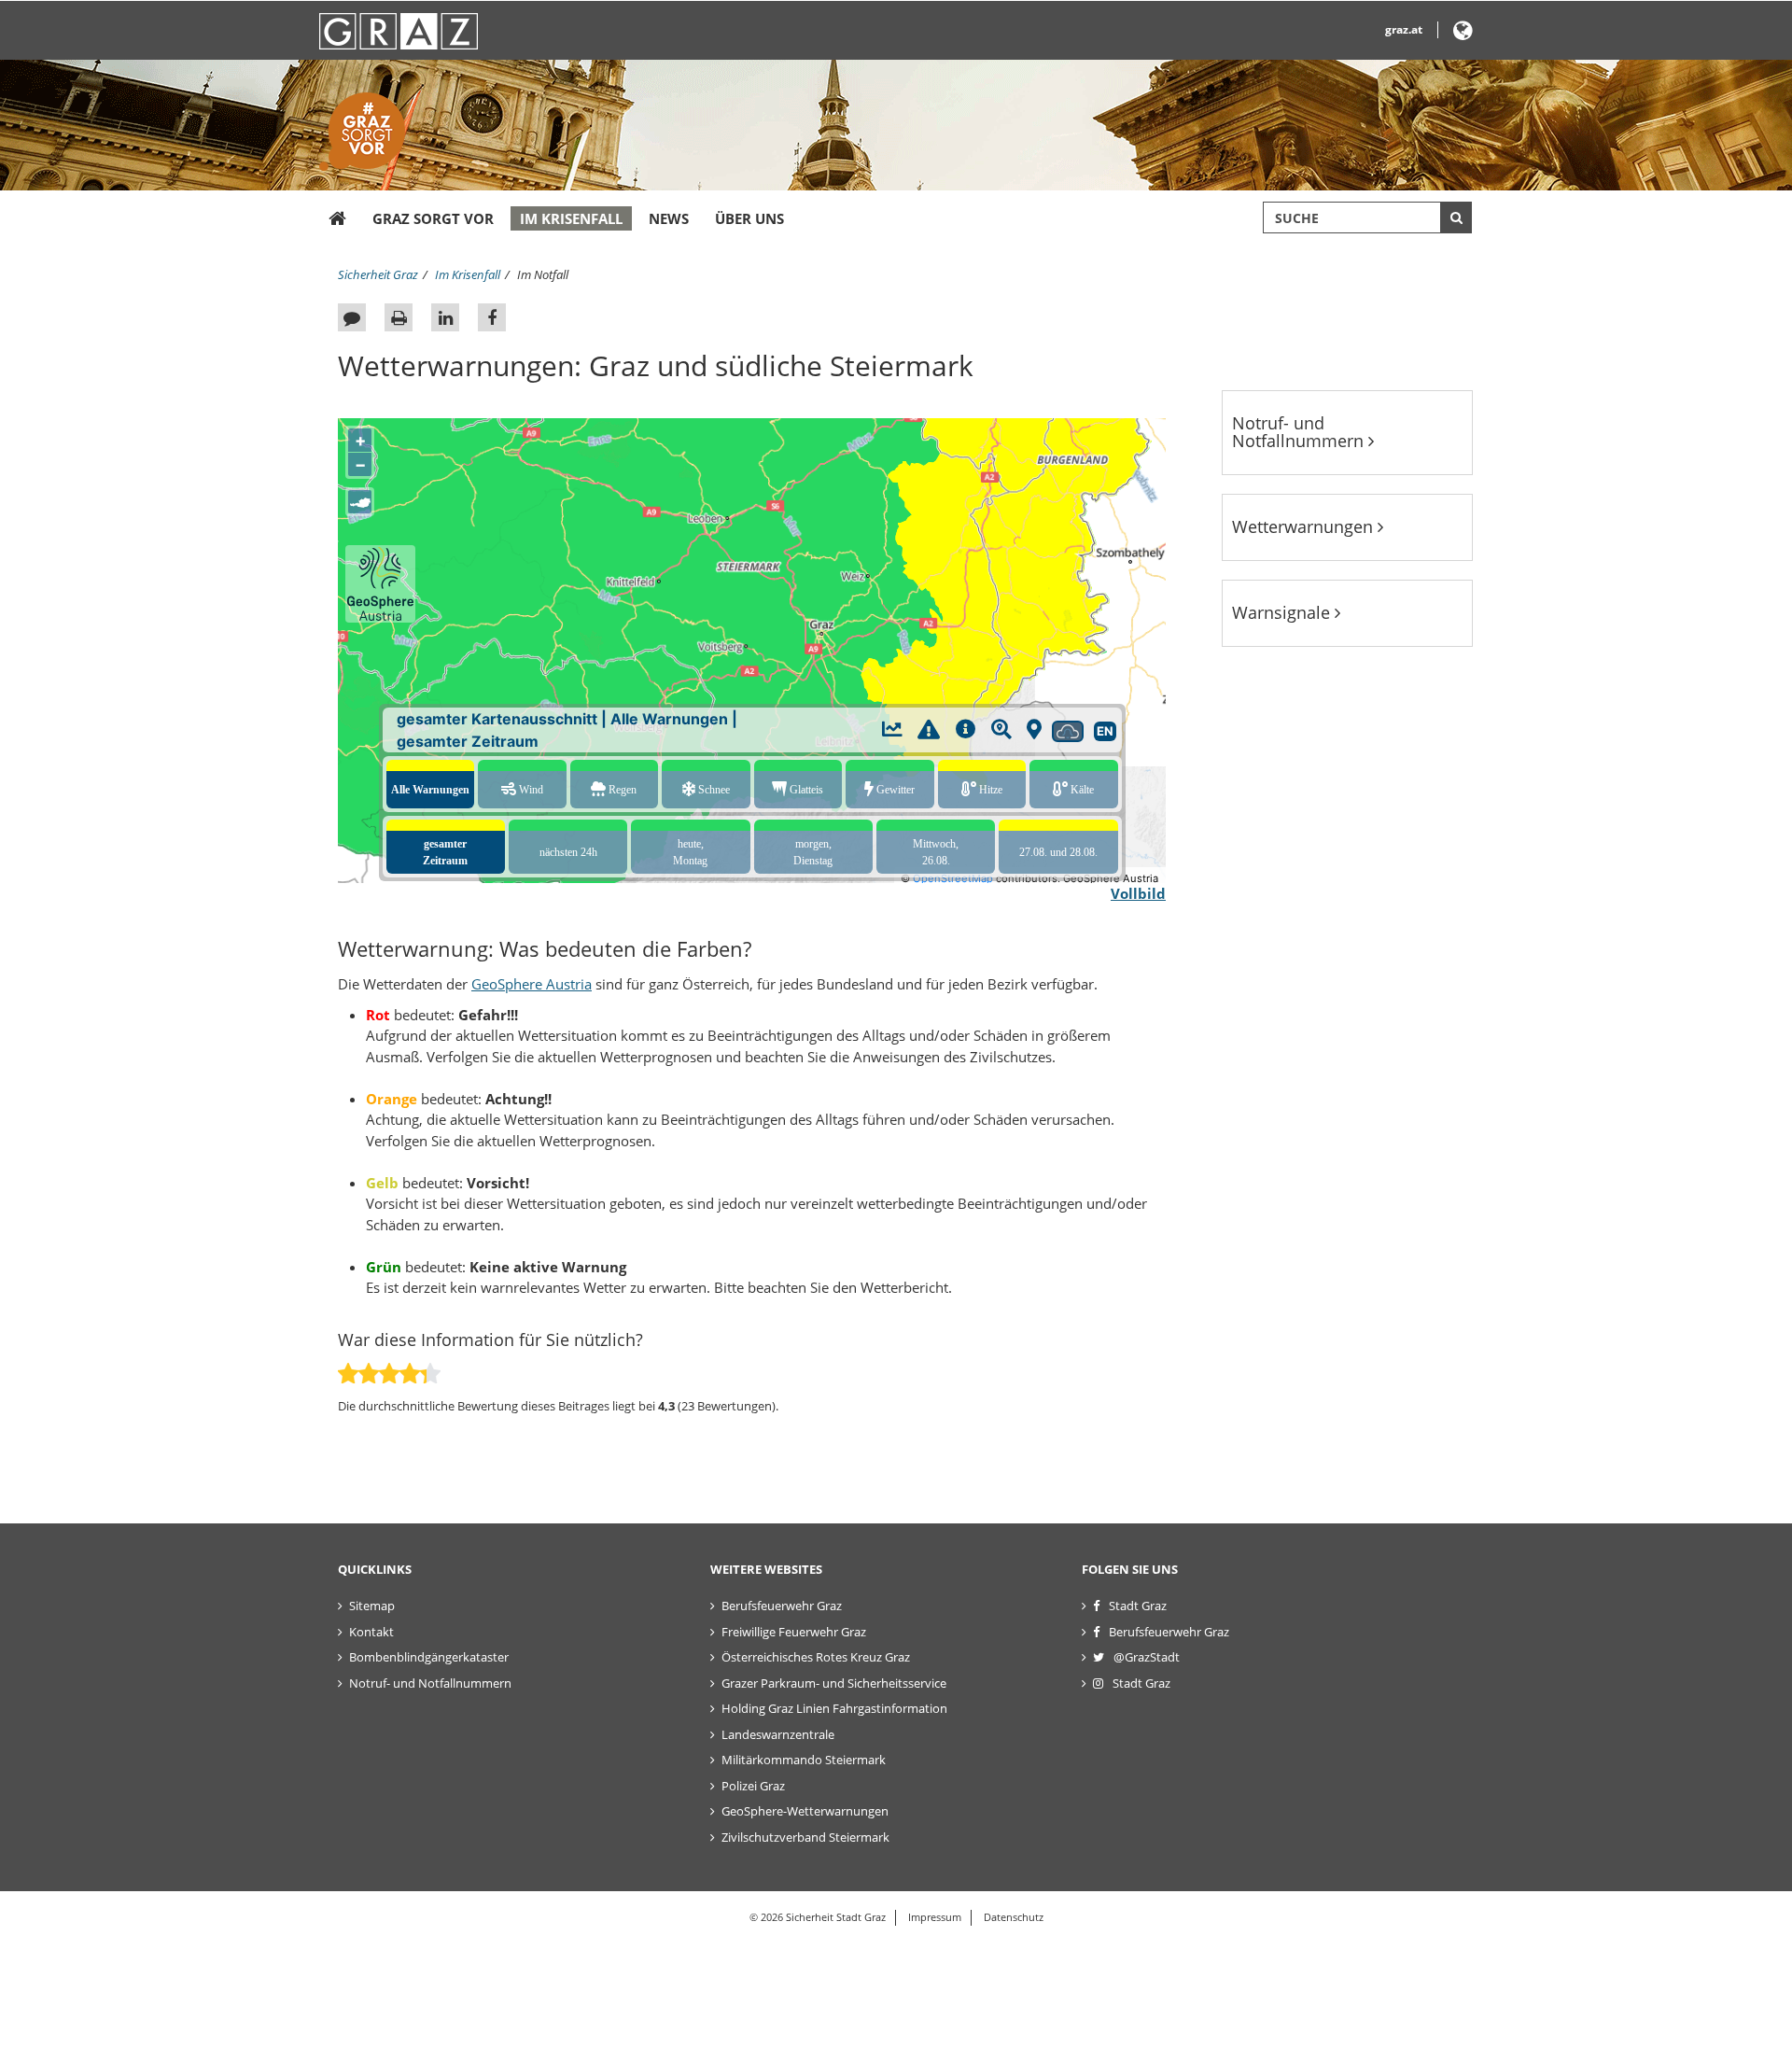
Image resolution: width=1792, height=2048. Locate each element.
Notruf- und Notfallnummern (1300, 432)
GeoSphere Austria (532, 984)
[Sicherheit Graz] (337, 219)
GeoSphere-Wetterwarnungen (805, 1811)
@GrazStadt (1147, 1657)
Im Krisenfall (571, 218)
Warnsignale (1283, 612)
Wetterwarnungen (1305, 526)
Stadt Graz (1138, 1606)
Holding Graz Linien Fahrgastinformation (834, 1708)
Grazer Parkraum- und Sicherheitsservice (834, 1683)
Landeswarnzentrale (778, 1734)
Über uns (749, 218)
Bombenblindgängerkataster (429, 1657)
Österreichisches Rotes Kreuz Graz (816, 1657)
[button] (1463, 34)
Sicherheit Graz (378, 274)
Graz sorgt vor (433, 218)
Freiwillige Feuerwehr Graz (794, 1632)
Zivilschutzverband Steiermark (805, 1837)
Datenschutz (1014, 1917)
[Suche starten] (1456, 217)
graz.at (1404, 29)
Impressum (935, 1917)
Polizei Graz (753, 1786)
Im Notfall (543, 274)
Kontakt (371, 1632)
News (669, 218)
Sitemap (372, 1606)
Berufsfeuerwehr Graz (782, 1606)
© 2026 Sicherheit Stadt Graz (818, 1917)
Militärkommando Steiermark (804, 1760)
